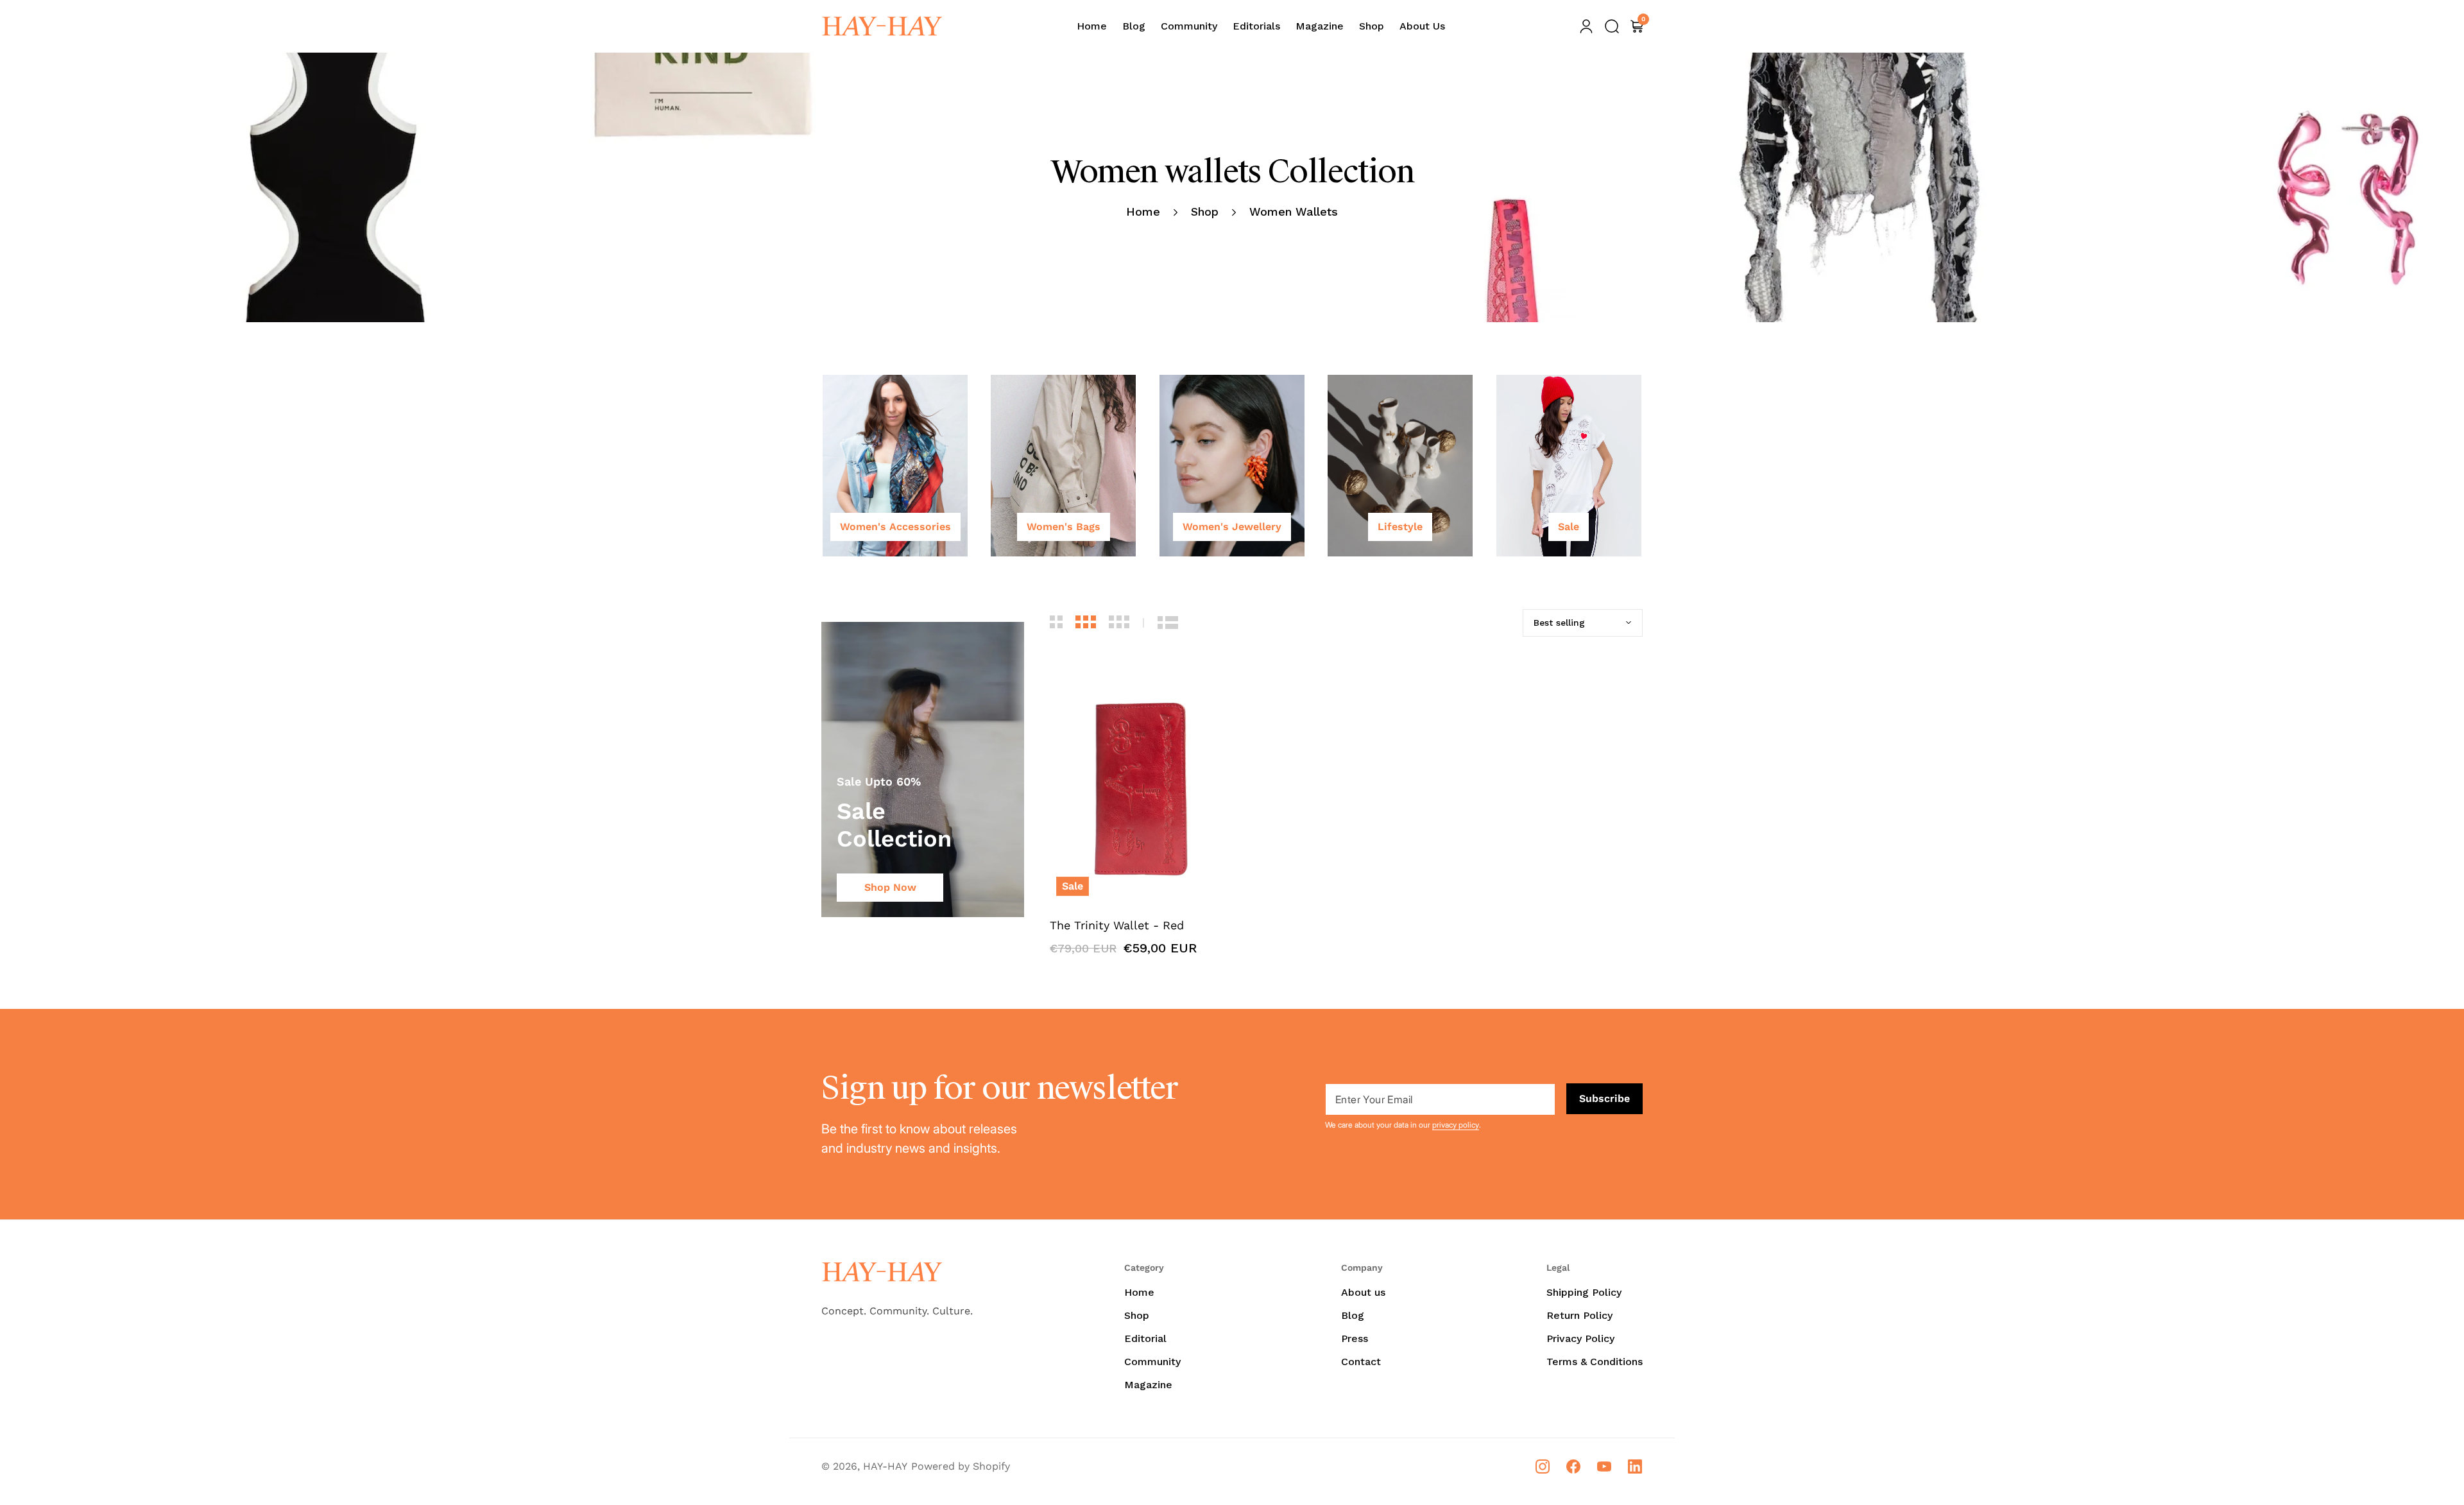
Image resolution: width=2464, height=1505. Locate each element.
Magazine (1148, 1385)
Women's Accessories (895, 527)
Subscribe (1604, 1098)
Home (1139, 1292)
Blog (1353, 1315)
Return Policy (1579, 1315)
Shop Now (890, 887)
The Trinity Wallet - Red (1117, 925)
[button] (1612, 26)
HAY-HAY (885, 1466)
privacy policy (1456, 1125)
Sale (1569, 527)
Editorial (1145, 1338)
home (1143, 211)
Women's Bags (1064, 527)
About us (1363, 1292)
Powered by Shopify (961, 1466)
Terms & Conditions (1595, 1362)
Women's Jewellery (1232, 527)
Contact (1361, 1362)
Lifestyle (1400, 527)
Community (1152, 1362)
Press (1355, 1338)
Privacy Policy (1580, 1338)
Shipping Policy (1584, 1292)
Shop (1205, 211)
